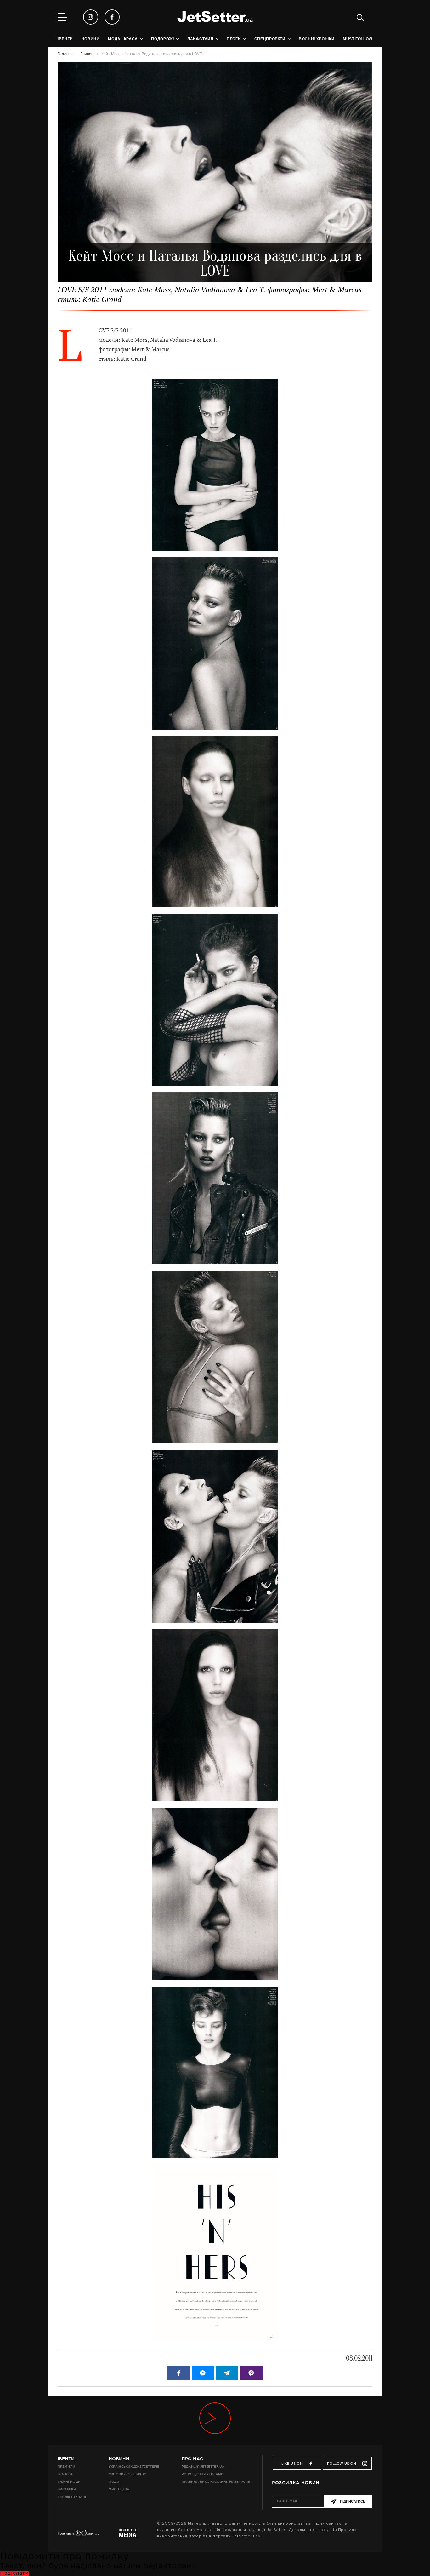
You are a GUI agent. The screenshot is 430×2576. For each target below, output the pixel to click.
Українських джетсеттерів (134, 2467)
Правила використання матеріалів (216, 2482)
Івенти (66, 2459)
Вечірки (65, 2474)
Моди (114, 2482)
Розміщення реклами (202, 2474)
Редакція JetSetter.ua (203, 2467)
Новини (119, 2459)
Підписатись (353, 2501)
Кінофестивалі (72, 2497)
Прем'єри (66, 2467)
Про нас (192, 2459)
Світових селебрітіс (127, 2474)
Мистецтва (119, 2489)
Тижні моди (69, 2482)
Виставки (67, 2489)
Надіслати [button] (14, 2573)
